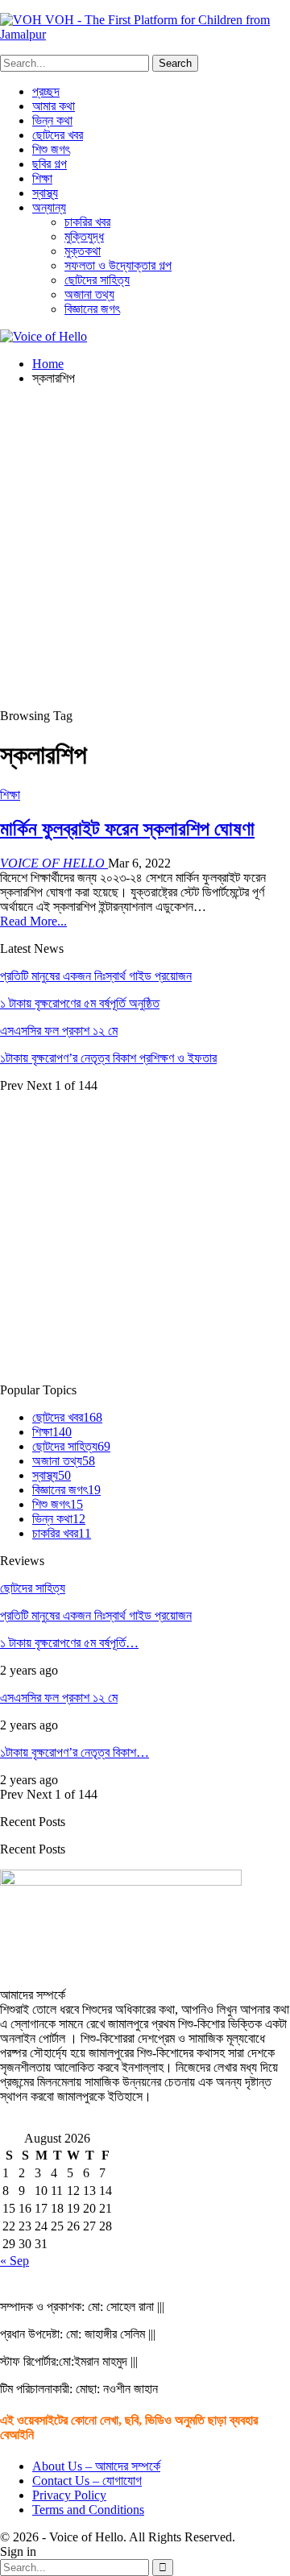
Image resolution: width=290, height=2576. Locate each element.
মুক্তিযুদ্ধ (84, 236)
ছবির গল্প (50, 164)
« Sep (14, 2261)
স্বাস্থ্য (45, 193)
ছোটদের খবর (58, 135)
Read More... (33, 921)
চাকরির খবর (87, 222)
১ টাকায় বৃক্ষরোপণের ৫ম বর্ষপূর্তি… (69, 1643)
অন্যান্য (49, 207)
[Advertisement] (145, 544)
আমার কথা (54, 106)
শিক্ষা (42, 178)
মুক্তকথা (83, 251)
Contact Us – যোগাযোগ (87, 2481)
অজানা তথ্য (89, 294)
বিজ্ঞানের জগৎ (92, 309)
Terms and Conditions (88, 2510)
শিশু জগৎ (51, 149)
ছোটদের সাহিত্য (97, 280)
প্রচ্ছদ (46, 91)
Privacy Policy (69, 2495)
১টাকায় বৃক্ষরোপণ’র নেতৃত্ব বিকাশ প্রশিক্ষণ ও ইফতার (108, 1058)
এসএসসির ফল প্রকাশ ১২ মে (59, 1031)
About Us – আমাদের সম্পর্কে (96, 2466)
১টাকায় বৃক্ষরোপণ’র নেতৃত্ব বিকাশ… (75, 1752)
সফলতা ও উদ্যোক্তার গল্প (118, 265)
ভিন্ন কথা (52, 120)
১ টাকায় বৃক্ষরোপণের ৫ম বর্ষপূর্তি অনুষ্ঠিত (80, 1003)
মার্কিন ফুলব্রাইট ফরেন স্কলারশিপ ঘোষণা (127, 829)
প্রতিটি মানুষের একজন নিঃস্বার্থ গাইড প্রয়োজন (96, 976)
